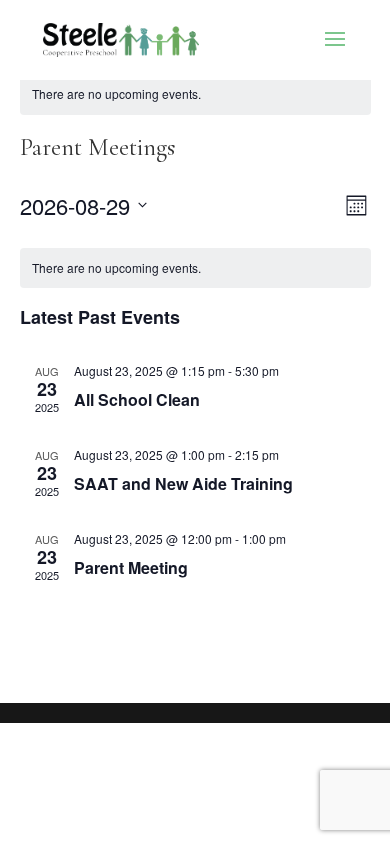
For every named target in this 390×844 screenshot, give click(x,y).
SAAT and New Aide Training (183, 483)
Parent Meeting (131, 567)
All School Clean (137, 399)
